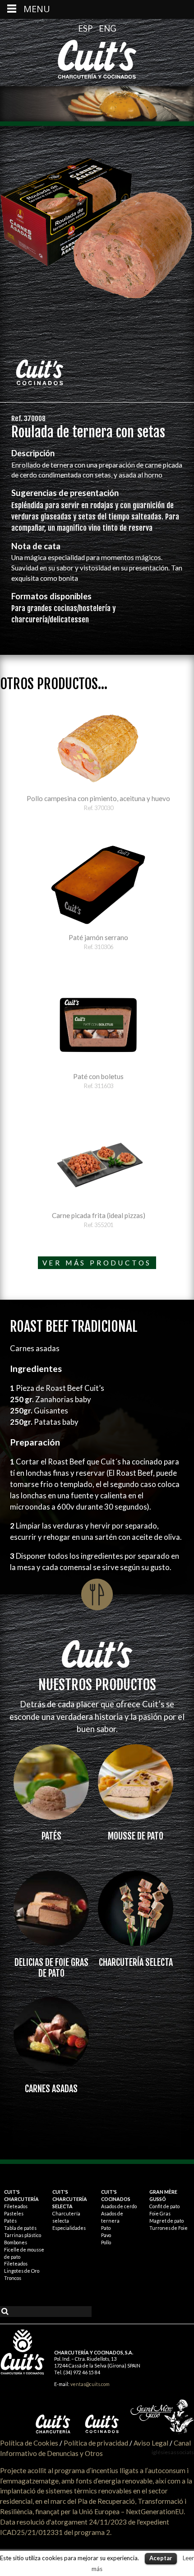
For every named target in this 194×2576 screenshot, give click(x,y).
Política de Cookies (29, 2443)
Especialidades (69, 2228)
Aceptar (161, 2558)
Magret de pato (166, 2221)
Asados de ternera (112, 2217)
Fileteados (16, 2206)
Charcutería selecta (136, 1962)
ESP (86, 28)
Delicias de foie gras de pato (51, 1968)
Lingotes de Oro (22, 2271)
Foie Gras (160, 2213)
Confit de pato (164, 2206)
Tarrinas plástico (23, 2235)
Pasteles (14, 2213)
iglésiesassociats (173, 2452)
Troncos (13, 2278)
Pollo (106, 2242)
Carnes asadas (51, 2089)
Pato (106, 2228)
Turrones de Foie (169, 2228)
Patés (51, 1836)
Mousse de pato (136, 1836)
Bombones (16, 2242)
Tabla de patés (20, 2228)
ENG (108, 28)
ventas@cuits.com (90, 2384)
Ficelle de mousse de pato (24, 2253)
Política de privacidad (96, 2443)
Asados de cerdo (119, 2206)
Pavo (106, 2235)
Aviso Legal (151, 2443)
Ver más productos (97, 1263)
